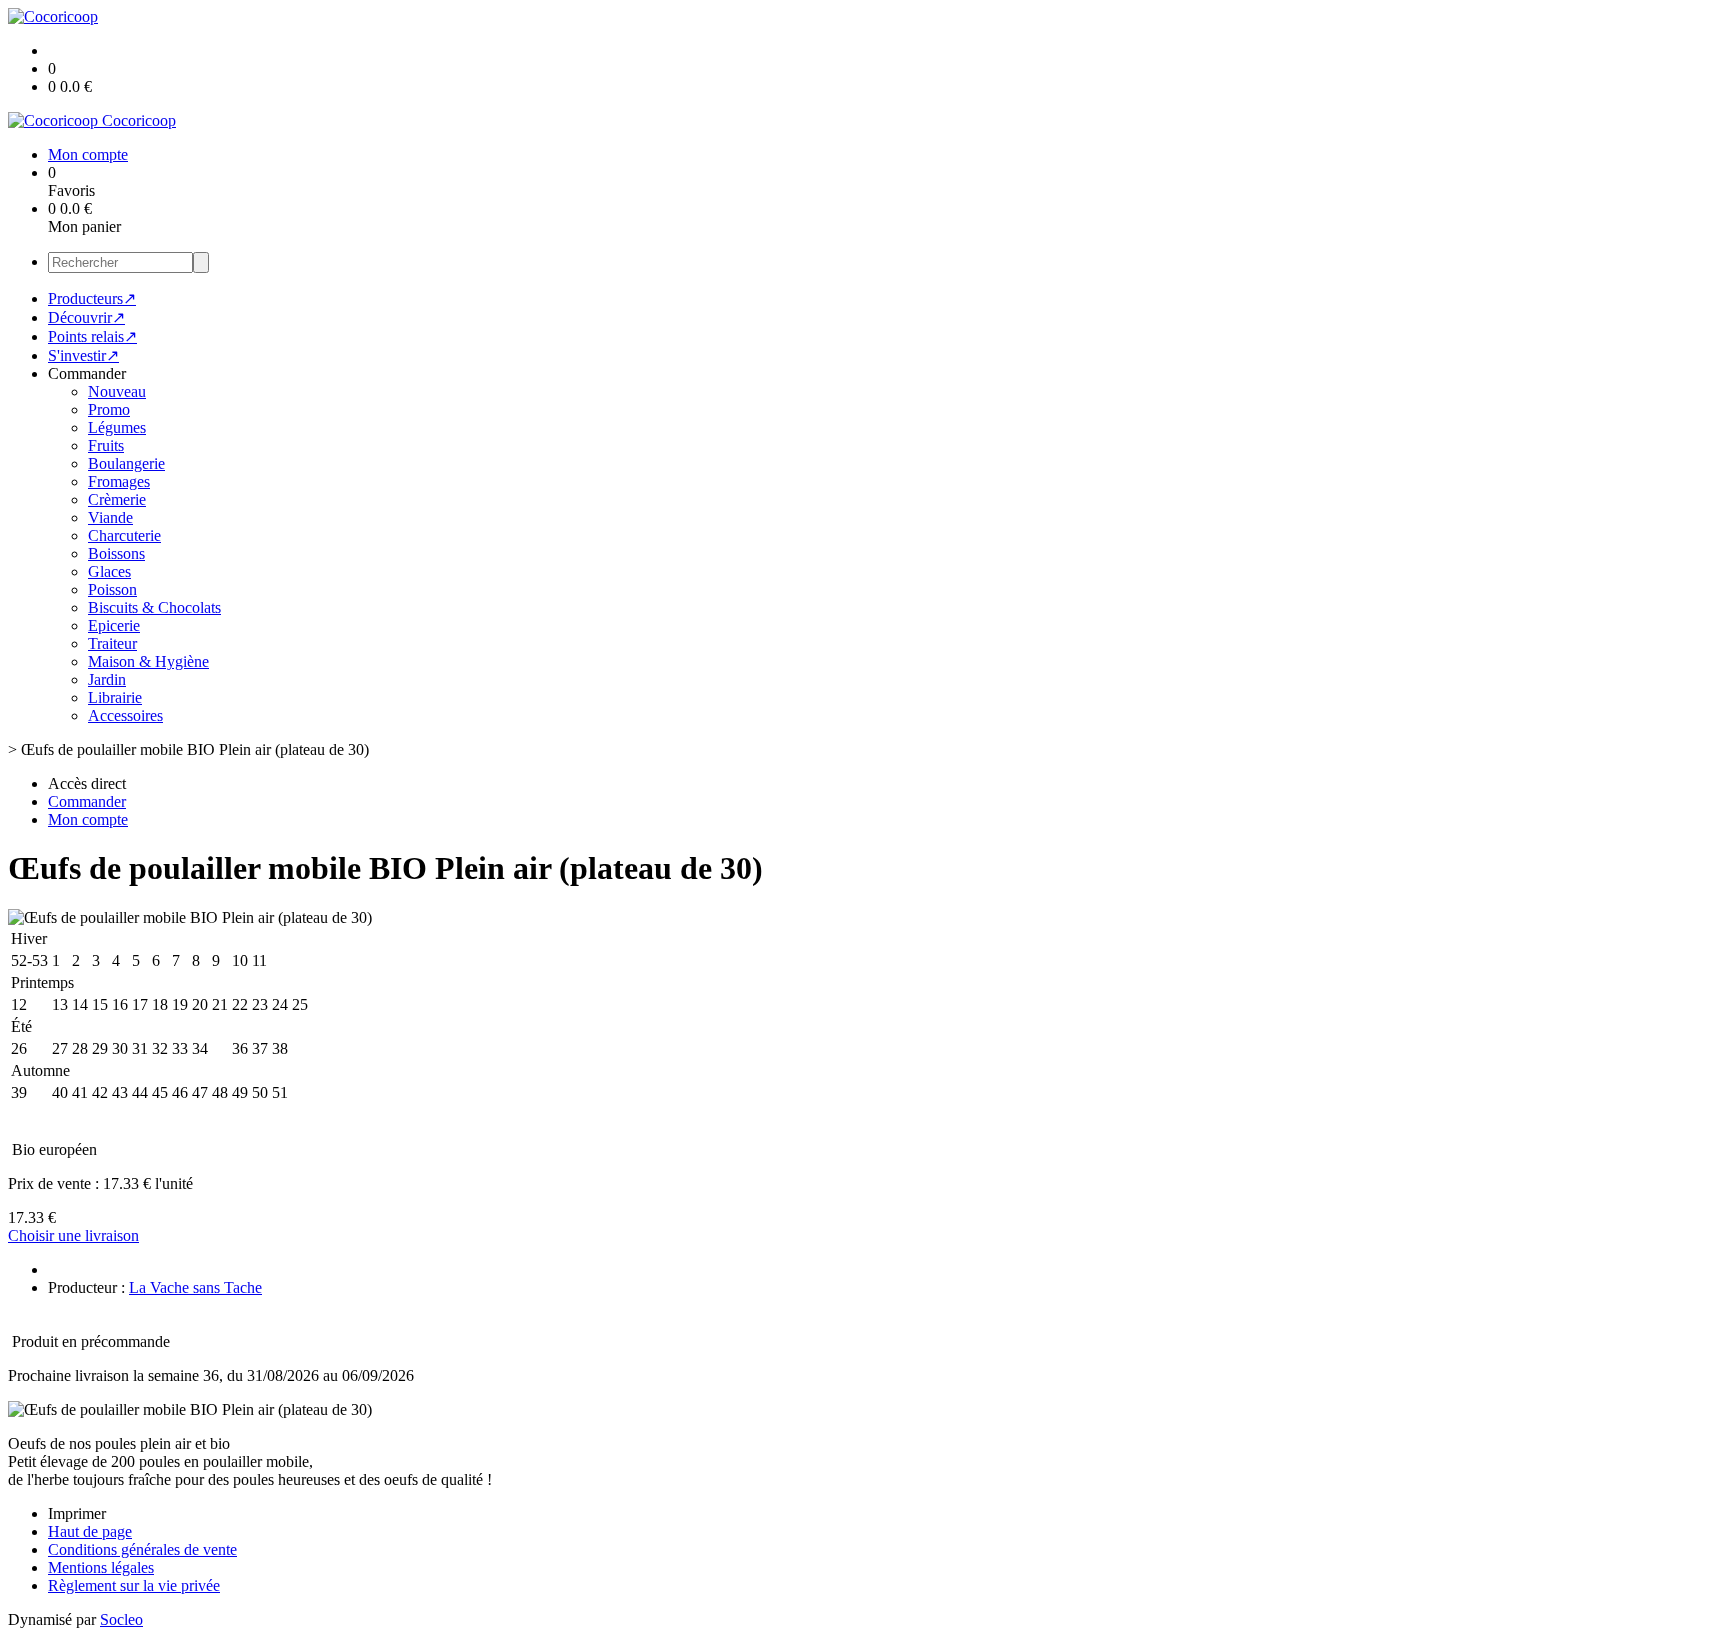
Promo (109, 409)
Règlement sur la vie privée (134, 1585)
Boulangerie (126, 463)
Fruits (106, 445)
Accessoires (125, 715)
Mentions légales (101, 1567)
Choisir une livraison (73, 1235)
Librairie (115, 697)
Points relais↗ (92, 336)
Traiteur (112, 643)
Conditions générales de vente (142, 1549)
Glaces (109, 571)
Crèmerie (117, 499)
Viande (110, 517)
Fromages (119, 481)
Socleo (121, 1619)
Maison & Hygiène (148, 661)
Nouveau (117, 391)
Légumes (117, 427)
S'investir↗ (83, 355)
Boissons (116, 553)
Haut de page (90, 1531)
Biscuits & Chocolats (154, 607)
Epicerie (114, 625)
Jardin (107, 679)
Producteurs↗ (92, 298)
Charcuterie (124, 535)
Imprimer (77, 1513)
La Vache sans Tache (195, 1287)
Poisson (112, 589)
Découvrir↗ (86, 317)
